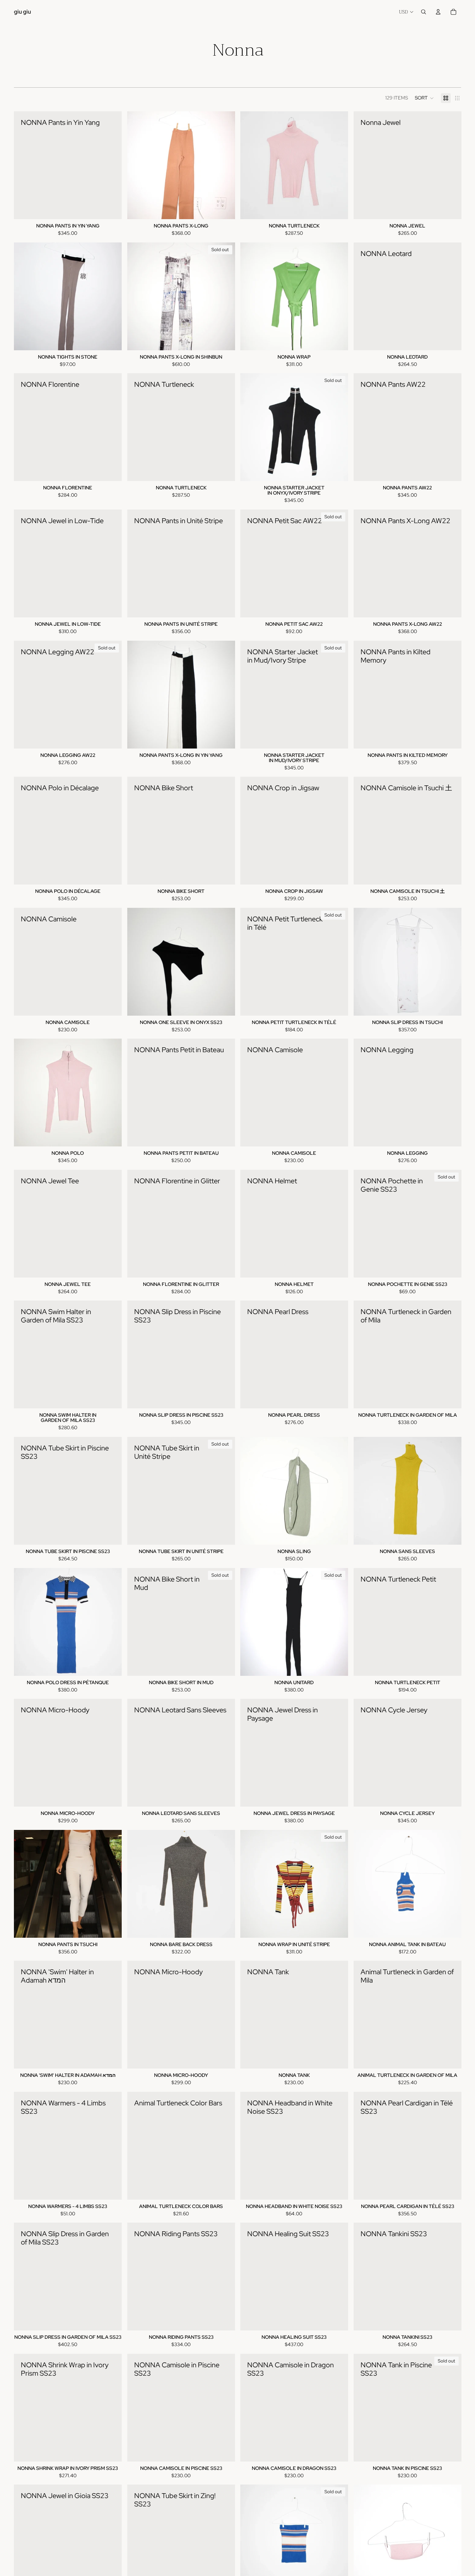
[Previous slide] (251, 165)
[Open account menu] (438, 12)
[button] (424, 98)
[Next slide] (338, 165)
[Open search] (424, 12)
